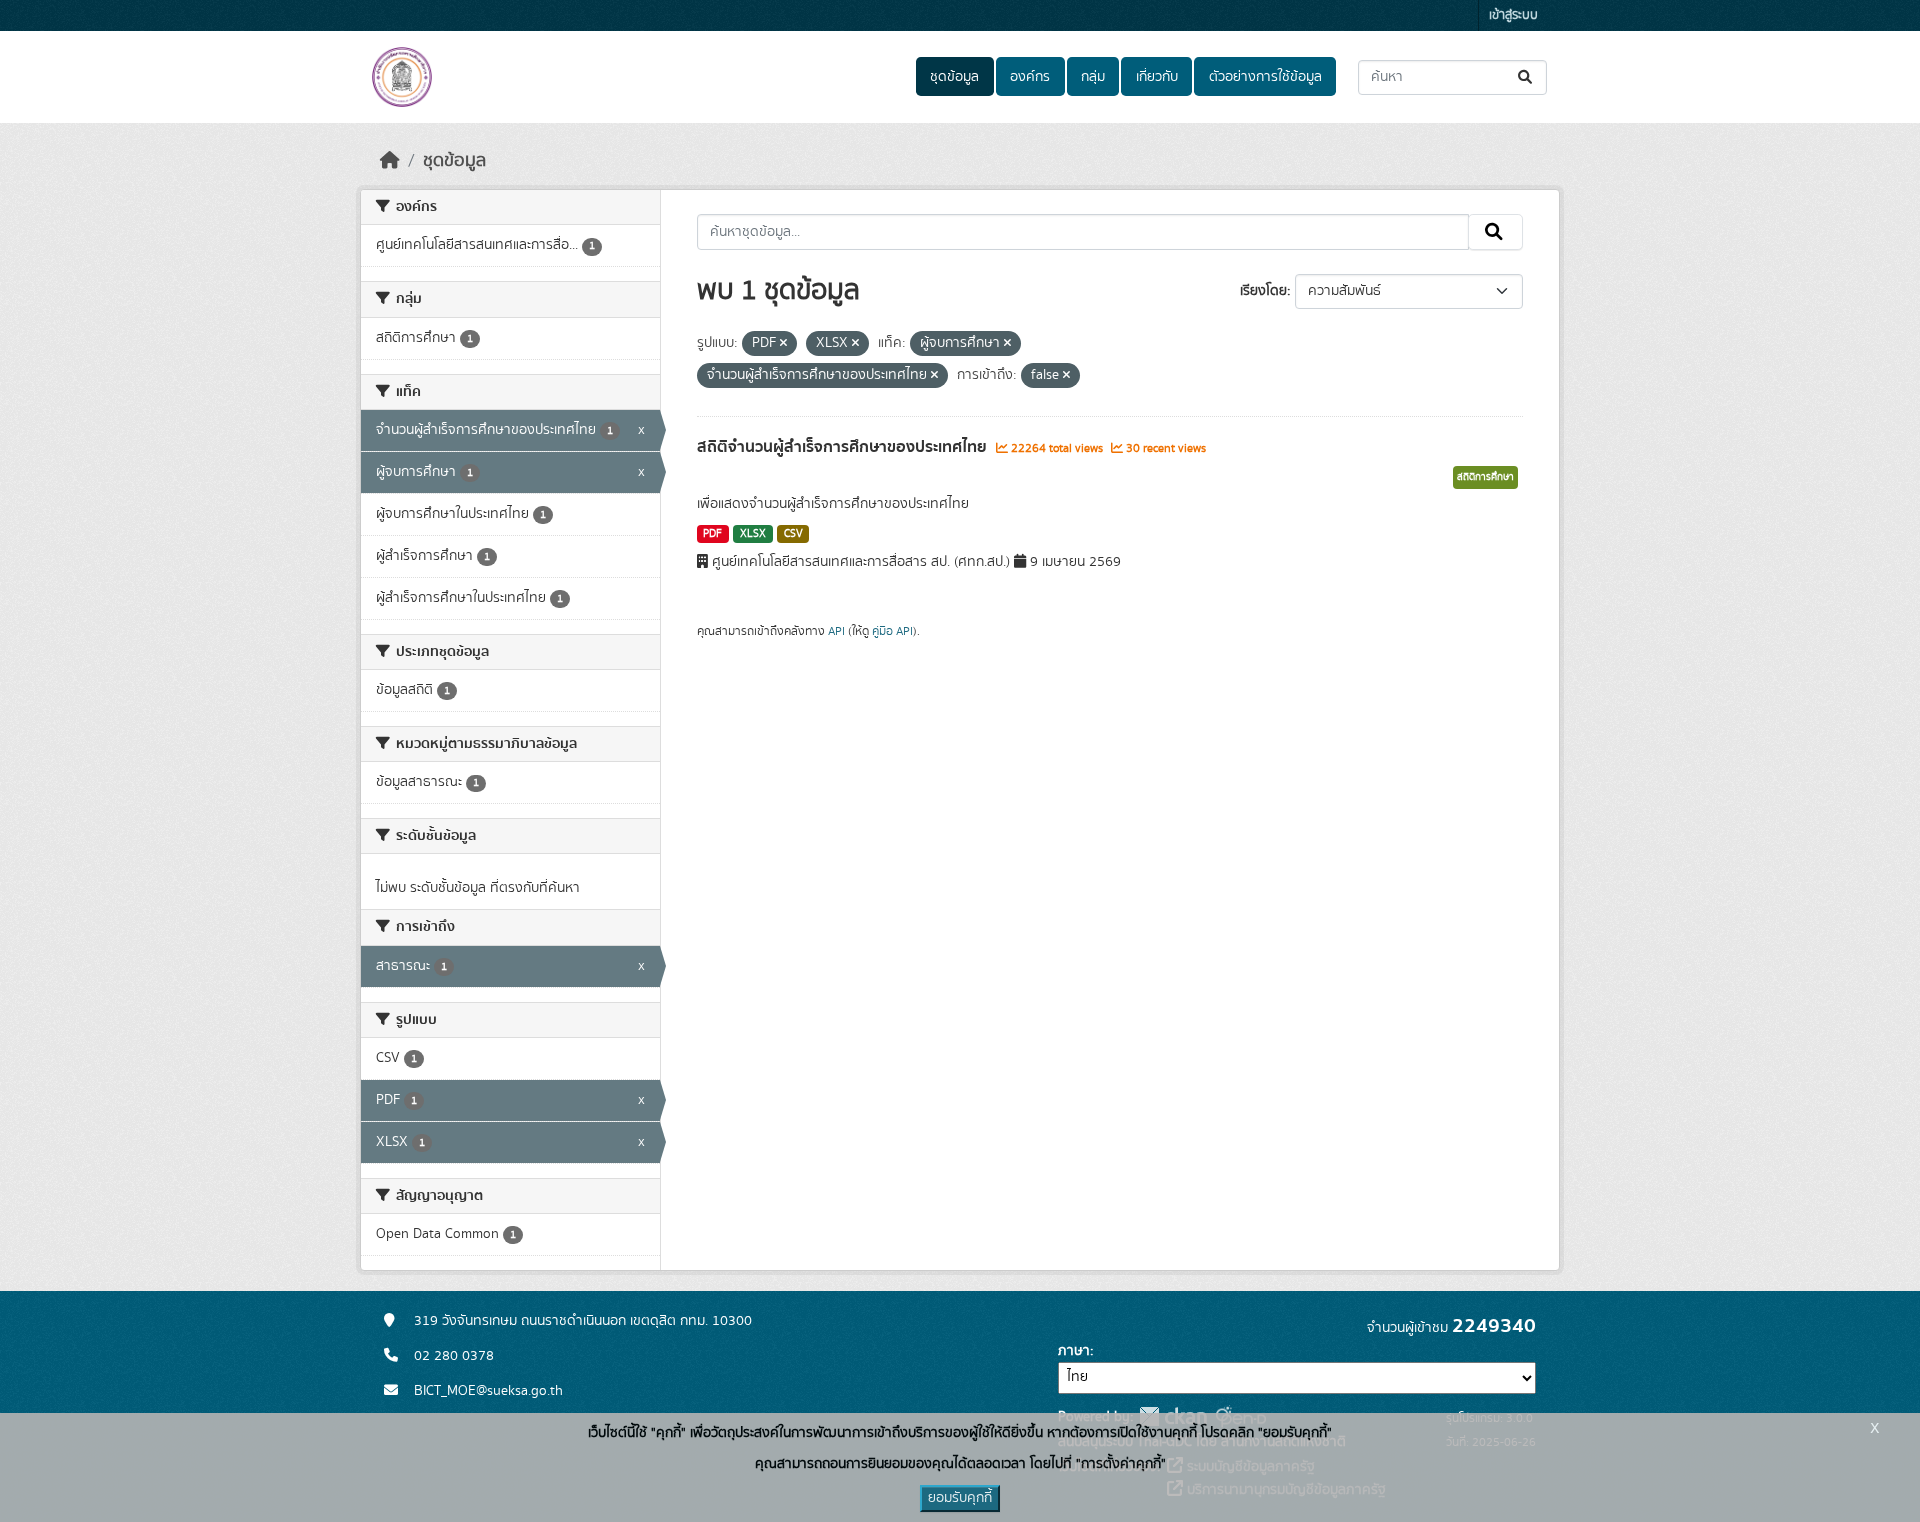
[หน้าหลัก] (390, 161)
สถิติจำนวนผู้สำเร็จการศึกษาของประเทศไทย (844, 447)
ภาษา (1074, 1351)
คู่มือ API (892, 631)
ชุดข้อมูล (954, 77)
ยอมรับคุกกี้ (960, 1498)
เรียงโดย (1263, 291)
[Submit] (1526, 77)
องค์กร (1030, 77)
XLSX (753, 534)
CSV (793, 534)
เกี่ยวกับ (1157, 77)
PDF (712, 534)
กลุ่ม (1093, 77)
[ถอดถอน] (783, 344)
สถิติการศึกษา (1485, 477)
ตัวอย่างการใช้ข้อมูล (1265, 77)
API (836, 631)
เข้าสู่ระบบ (1513, 15)
